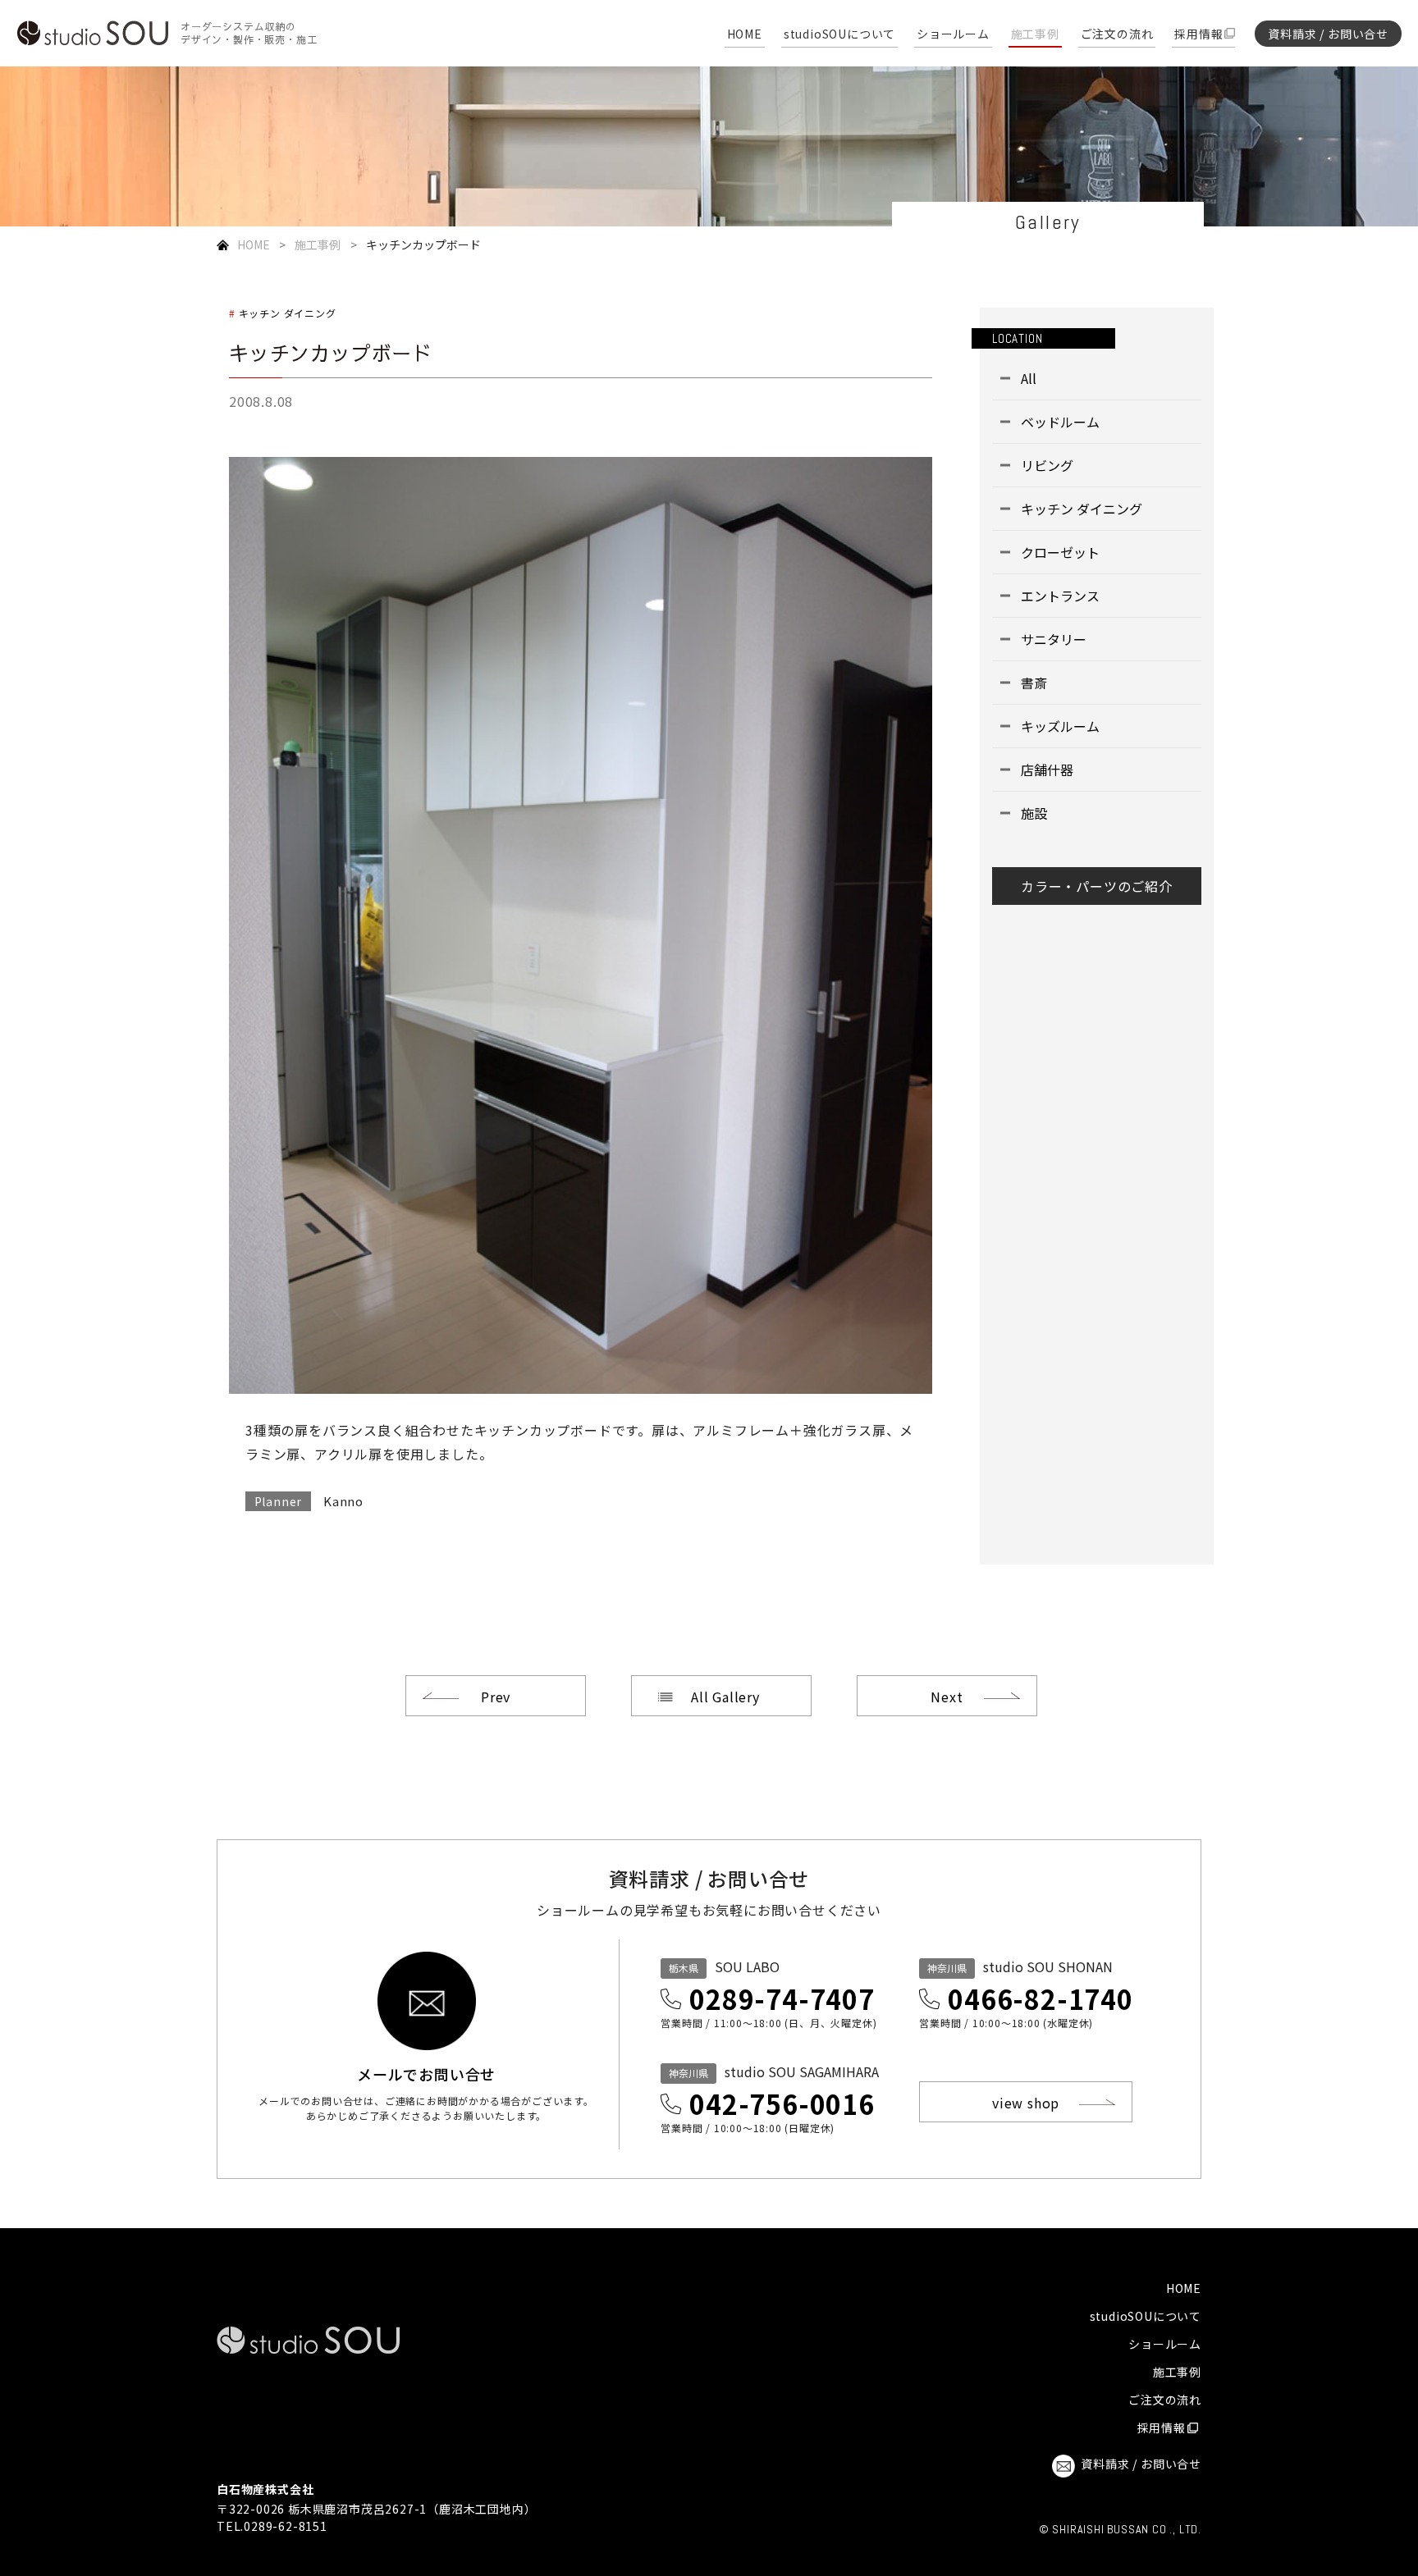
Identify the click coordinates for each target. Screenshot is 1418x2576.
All (1029, 378)
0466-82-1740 (1041, 1998)
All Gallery (725, 1697)
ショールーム (953, 35)
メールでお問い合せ (426, 2072)
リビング (1047, 465)
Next (947, 1697)
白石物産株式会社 (265, 2489)
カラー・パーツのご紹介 (1097, 886)
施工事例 (1035, 35)
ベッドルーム (1060, 422)
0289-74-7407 (782, 1998)
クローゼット (1060, 552)
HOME (745, 35)
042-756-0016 (782, 2103)
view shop (1026, 2103)
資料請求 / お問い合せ (1328, 34)
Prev (496, 1697)
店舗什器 (1047, 770)
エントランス (1060, 596)
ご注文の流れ (1117, 35)
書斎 (1034, 683)
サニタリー (1054, 639)
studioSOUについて (839, 35)
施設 (1034, 813)
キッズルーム (1060, 726)
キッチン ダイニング (288, 313)
